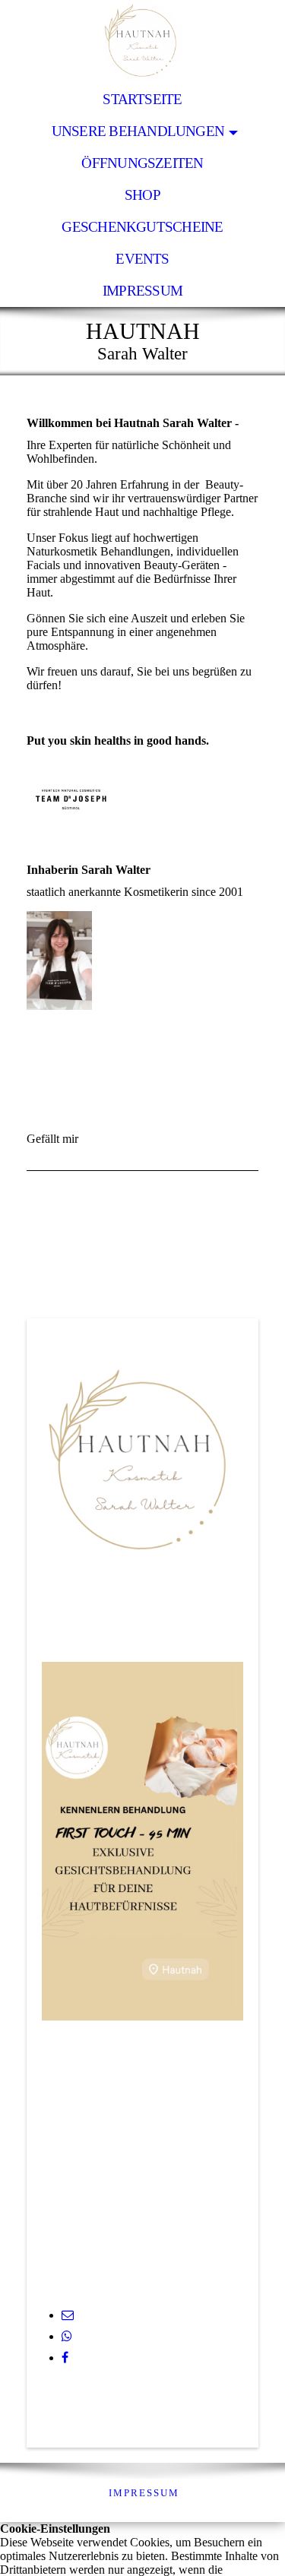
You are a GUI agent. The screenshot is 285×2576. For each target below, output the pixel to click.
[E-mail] (68, 2315)
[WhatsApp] (67, 2336)
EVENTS (142, 259)
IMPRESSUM (144, 2493)
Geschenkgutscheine (142, 227)
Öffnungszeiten (142, 163)
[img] (142, 42)
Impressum (142, 291)
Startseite (142, 99)
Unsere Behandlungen (138, 131)
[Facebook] (65, 2358)
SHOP (142, 195)
